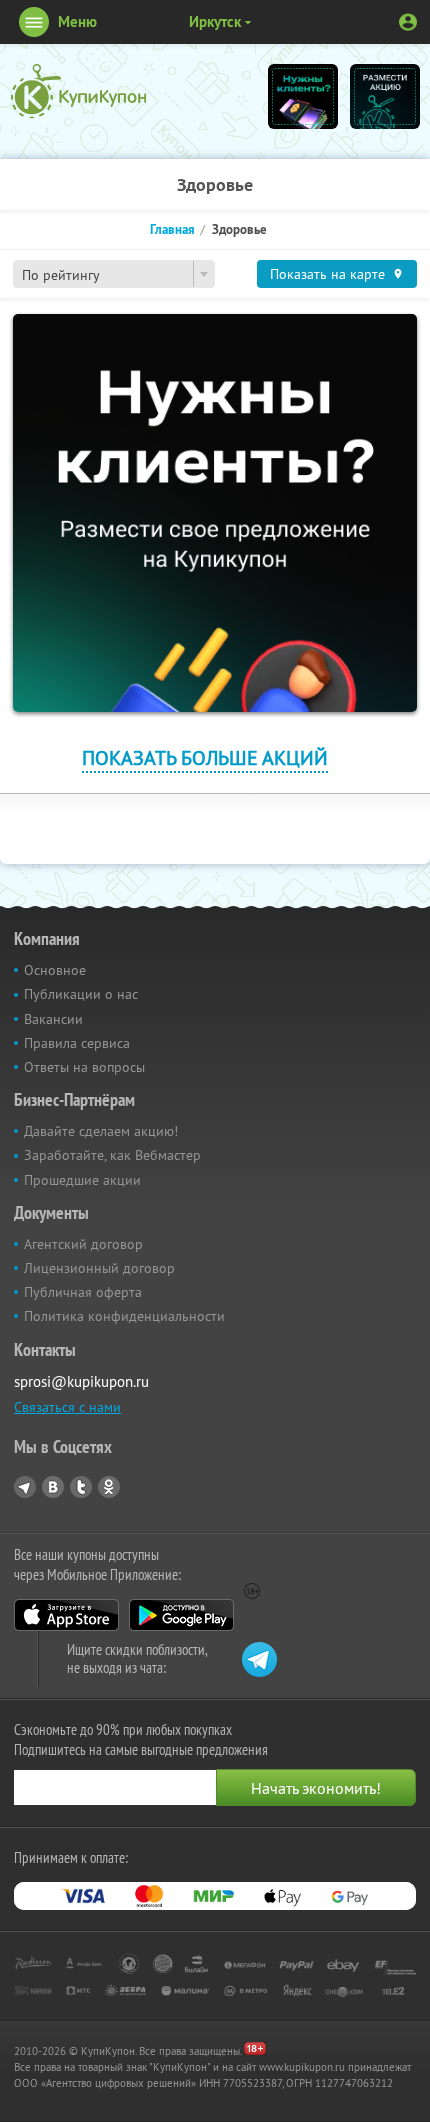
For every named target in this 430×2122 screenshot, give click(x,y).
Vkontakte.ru (53, 1487)
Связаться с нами (67, 1407)
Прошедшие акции (82, 1180)
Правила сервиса (77, 1043)
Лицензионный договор (99, 1268)
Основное (55, 970)
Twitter (81, 1487)
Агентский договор (83, 1244)
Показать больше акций (205, 757)
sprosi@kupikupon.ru (81, 1381)
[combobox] (114, 274)
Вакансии (53, 1019)
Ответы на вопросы (84, 1067)
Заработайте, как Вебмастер (112, 1155)
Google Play (181, 1615)
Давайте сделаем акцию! (101, 1131)
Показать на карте (327, 274)
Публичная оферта (83, 1292)
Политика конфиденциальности (124, 1316)
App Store (66, 1615)
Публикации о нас (81, 994)
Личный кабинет (408, 22)
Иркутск (215, 21)
